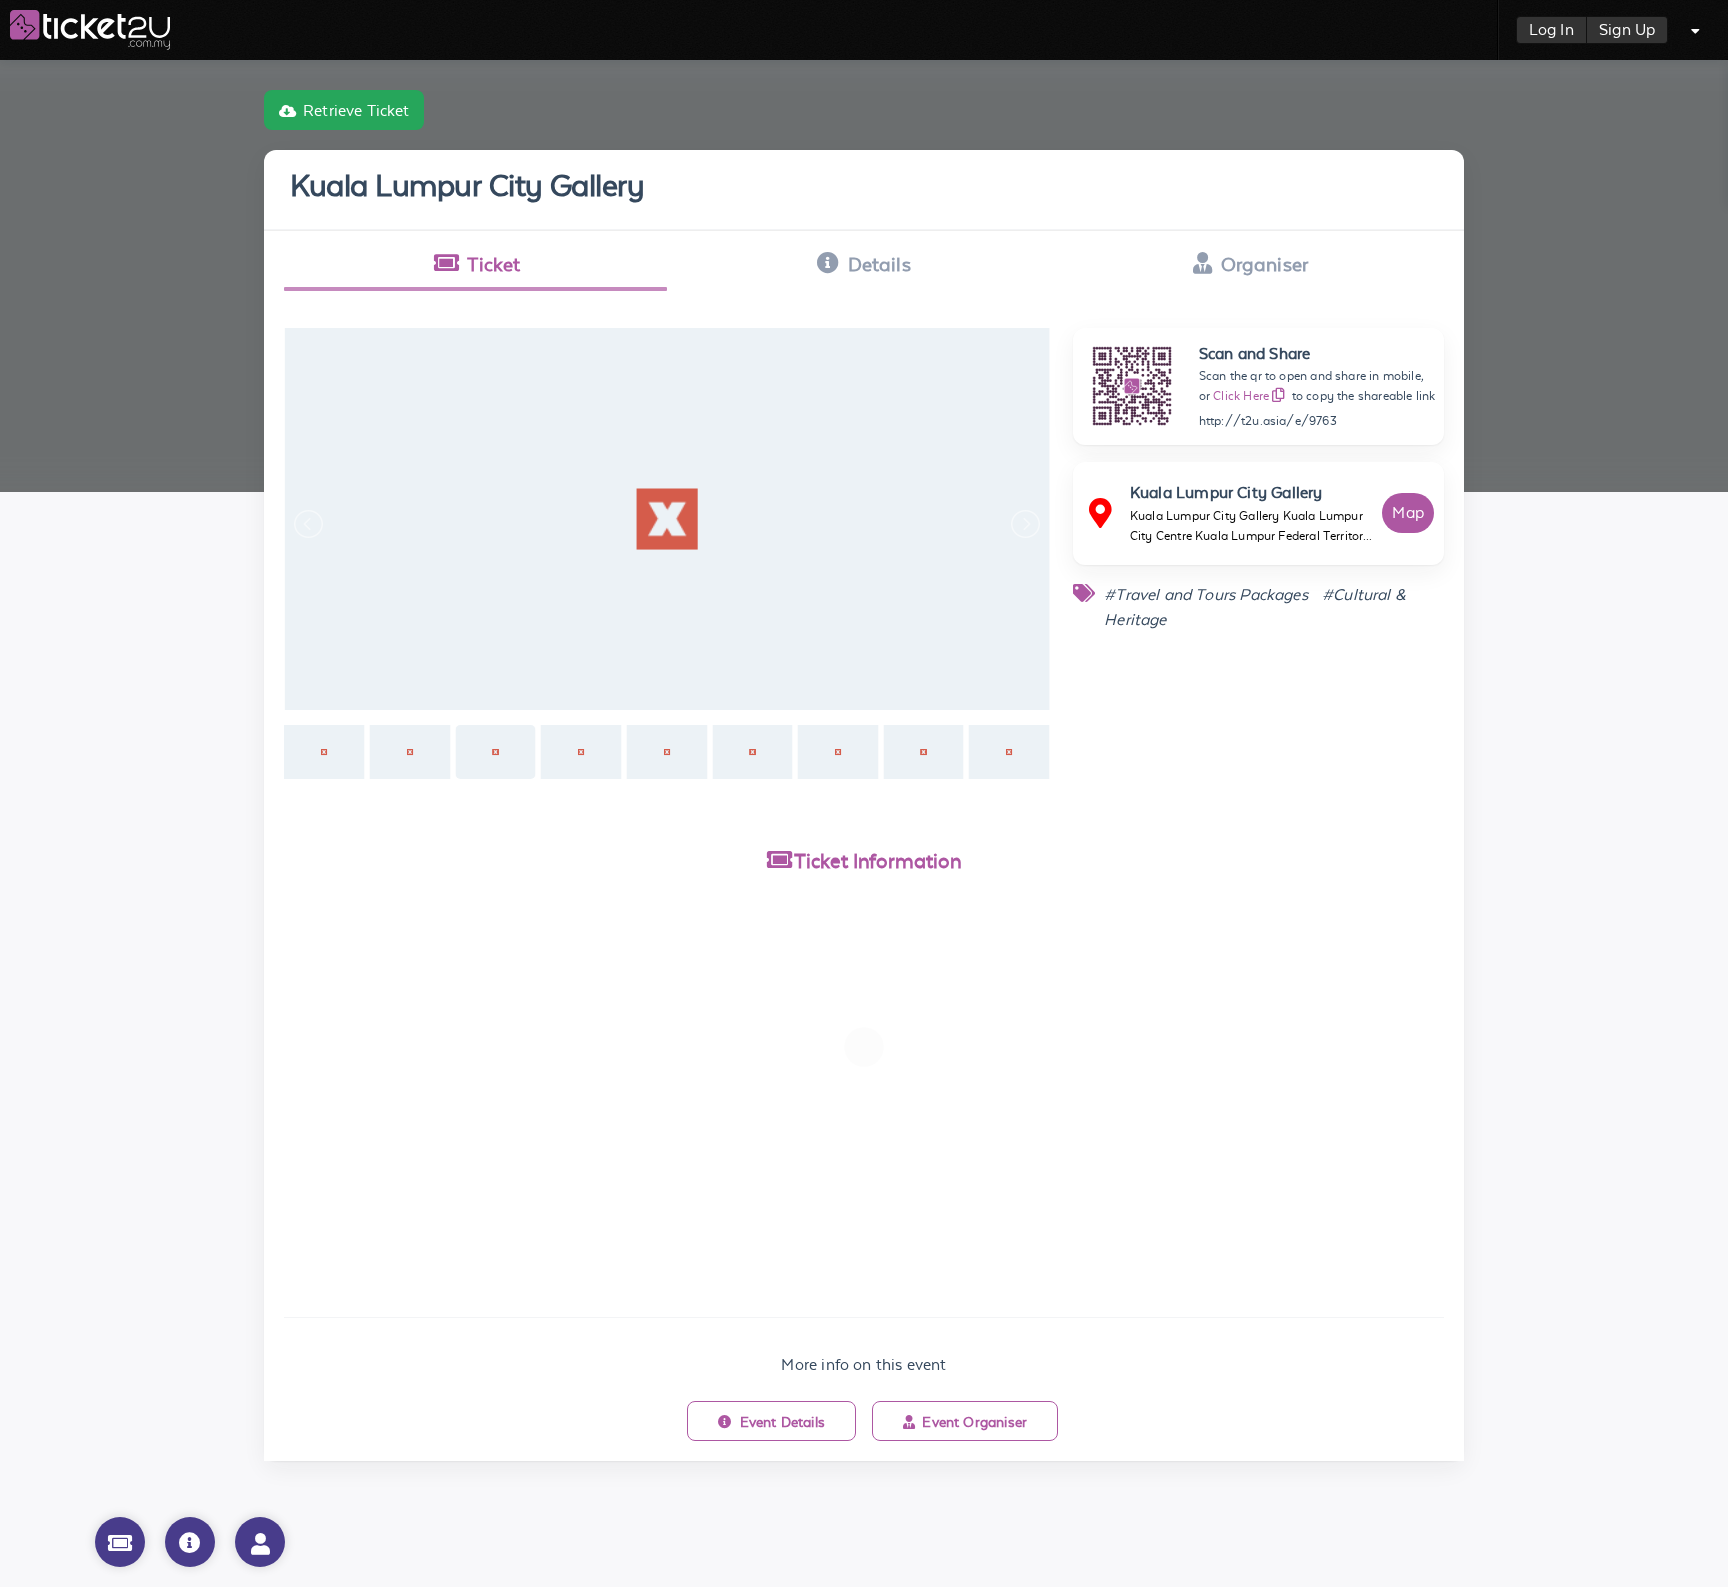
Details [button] (879, 264)
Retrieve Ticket (356, 110)
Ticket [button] (493, 264)
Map (1408, 512)
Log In (1551, 29)
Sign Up (1627, 29)
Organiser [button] (1265, 264)
